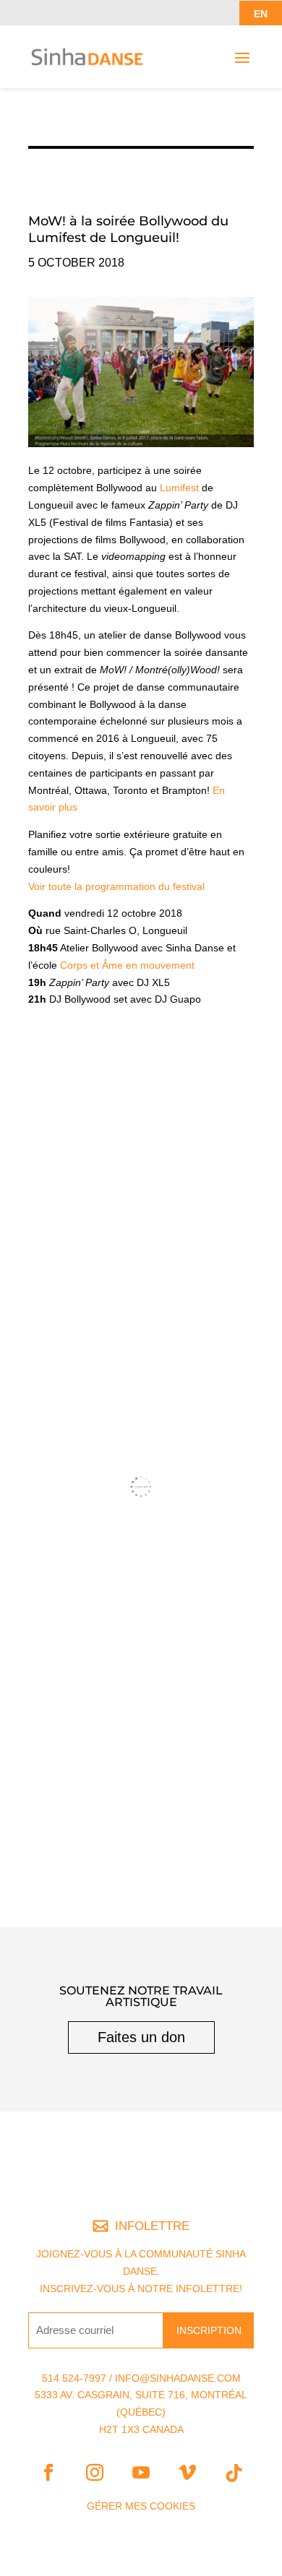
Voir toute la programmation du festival (116, 886)
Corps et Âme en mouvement (127, 965)
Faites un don (141, 2037)
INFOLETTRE (152, 2226)
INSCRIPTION (209, 2330)
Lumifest (179, 488)
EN (261, 14)
